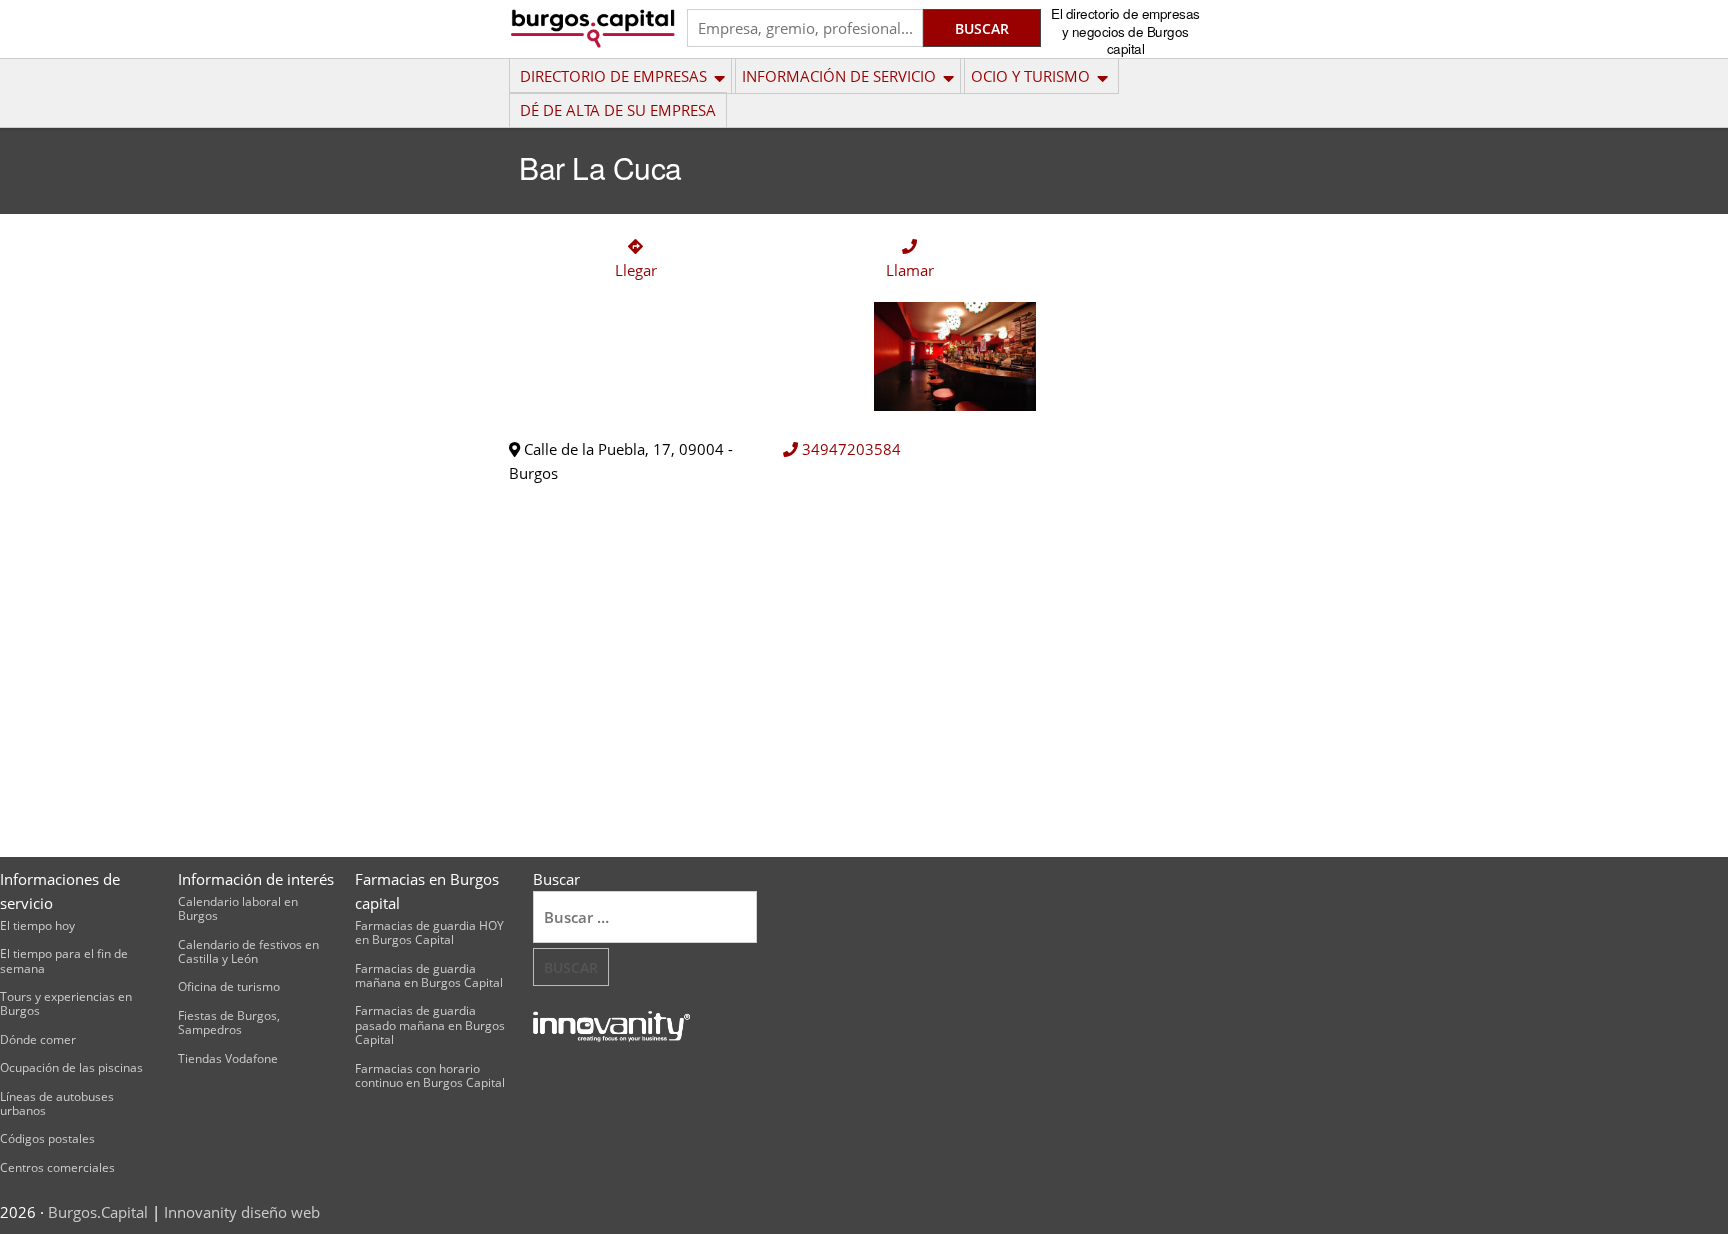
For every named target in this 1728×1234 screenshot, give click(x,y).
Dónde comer (38, 1039)
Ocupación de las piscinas (71, 1067)
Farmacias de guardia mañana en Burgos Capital (429, 975)
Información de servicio (839, 76)
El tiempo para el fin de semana (64, 960)
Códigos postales (47, 1138)
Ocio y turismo (1030, 76)
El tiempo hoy (37, 925)
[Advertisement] (1138, 524)
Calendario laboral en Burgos (238, 908)
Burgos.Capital (98, 1212)
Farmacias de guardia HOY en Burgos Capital (429, 932)
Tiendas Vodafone (228, 1058)
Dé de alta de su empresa (618, 110)
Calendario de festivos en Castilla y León (248, 951)
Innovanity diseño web (242, 1212)
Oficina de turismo (229, 986)
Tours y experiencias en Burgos (66, 1003)
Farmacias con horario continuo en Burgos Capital (430, 1075)
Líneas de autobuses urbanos (57, 1103)
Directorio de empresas (613, 76)
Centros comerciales (57, 1167)
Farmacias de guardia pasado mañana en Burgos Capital (430, 1025)
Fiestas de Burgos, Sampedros (229, 1022)
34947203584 (849, 449)
